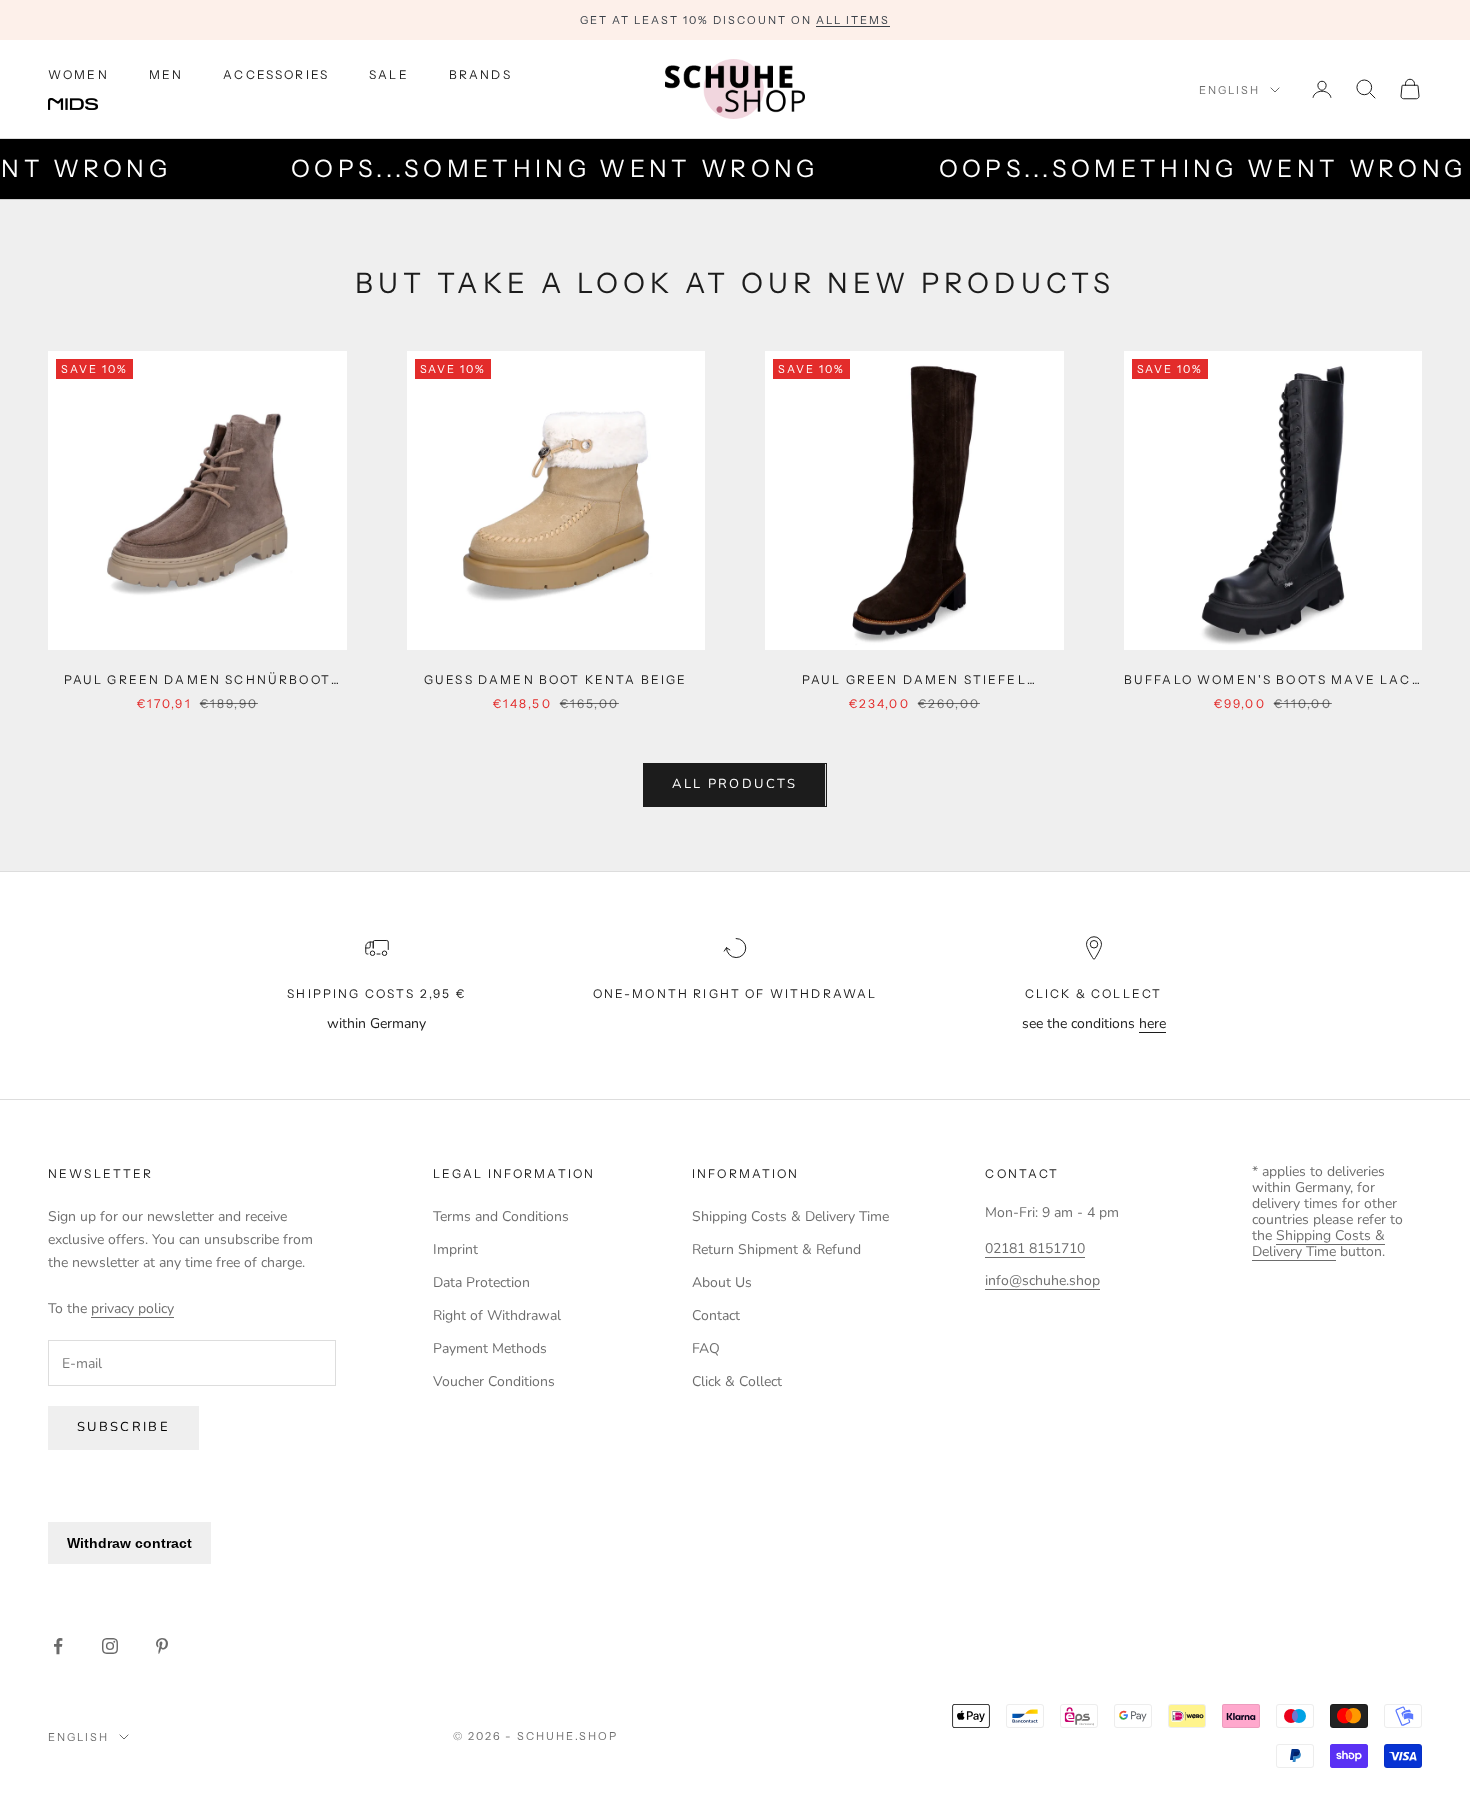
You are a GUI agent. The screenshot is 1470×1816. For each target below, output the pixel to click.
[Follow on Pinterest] (162, 1646)
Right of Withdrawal (497, 1315)
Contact (716, 1315)
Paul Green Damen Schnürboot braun (197, 681)
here (1152, 1023)
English (1229, 90)
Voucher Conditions (494, 1381)
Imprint (455, 1249)
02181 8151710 (1035, 1248)
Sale (389, 74)
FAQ (706, 1348)
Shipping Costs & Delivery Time (790, 1216)
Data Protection (481, 1282)
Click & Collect (737, 1381)
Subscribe (123, 1427)
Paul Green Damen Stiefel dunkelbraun (914, 681)
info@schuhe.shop (1042, 1280)
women (78, 74)
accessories (276, 74)
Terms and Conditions (501, 1216)
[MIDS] (88, 105)
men (166, 74)
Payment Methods (490, 1348)
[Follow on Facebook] (58, 1646)
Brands (480, 74)
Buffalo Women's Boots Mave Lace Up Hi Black (1273, 681)
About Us (722, 1282)
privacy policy (132, 1308)
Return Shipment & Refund (776, 1249)
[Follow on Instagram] (110, 1646)
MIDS (88, 105)
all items (853, 20)
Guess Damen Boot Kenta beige (555, 679)
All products (734, 784)
